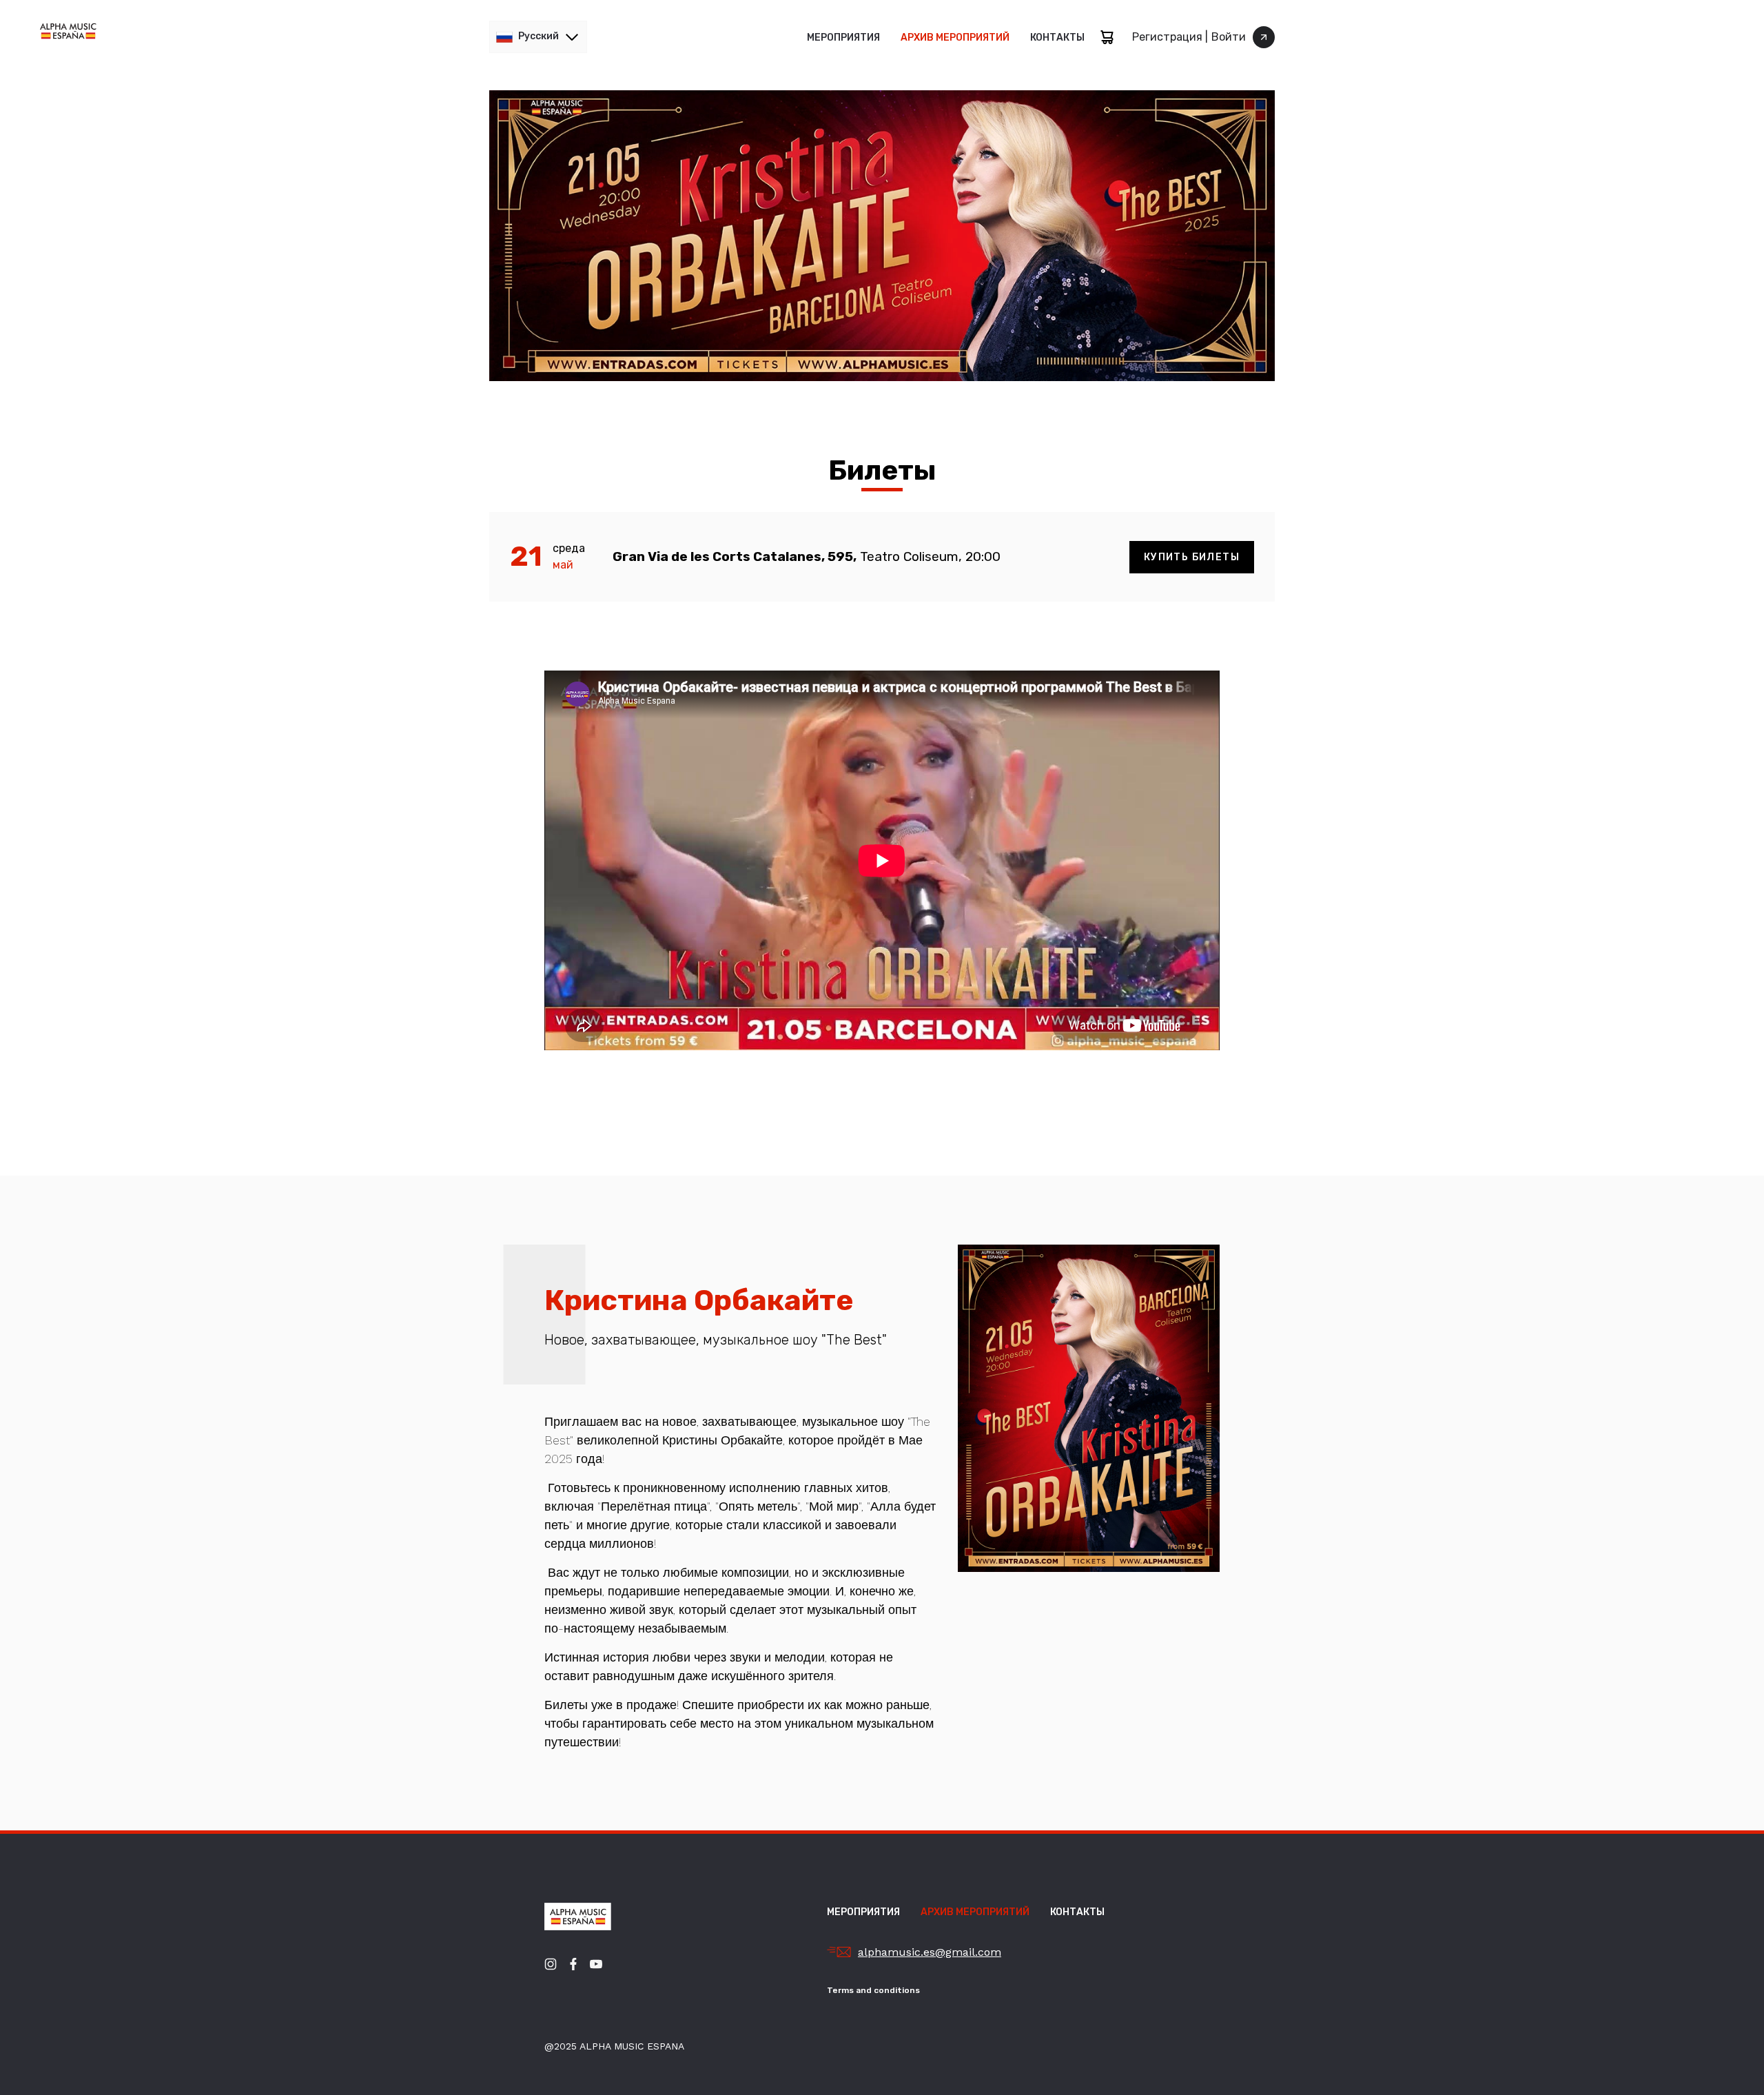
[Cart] (1107, 37)
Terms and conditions (873, 1990)
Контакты (1057, 38)
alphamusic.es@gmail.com (930, 1952)
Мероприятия (843, 38)
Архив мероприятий (955, 38)
